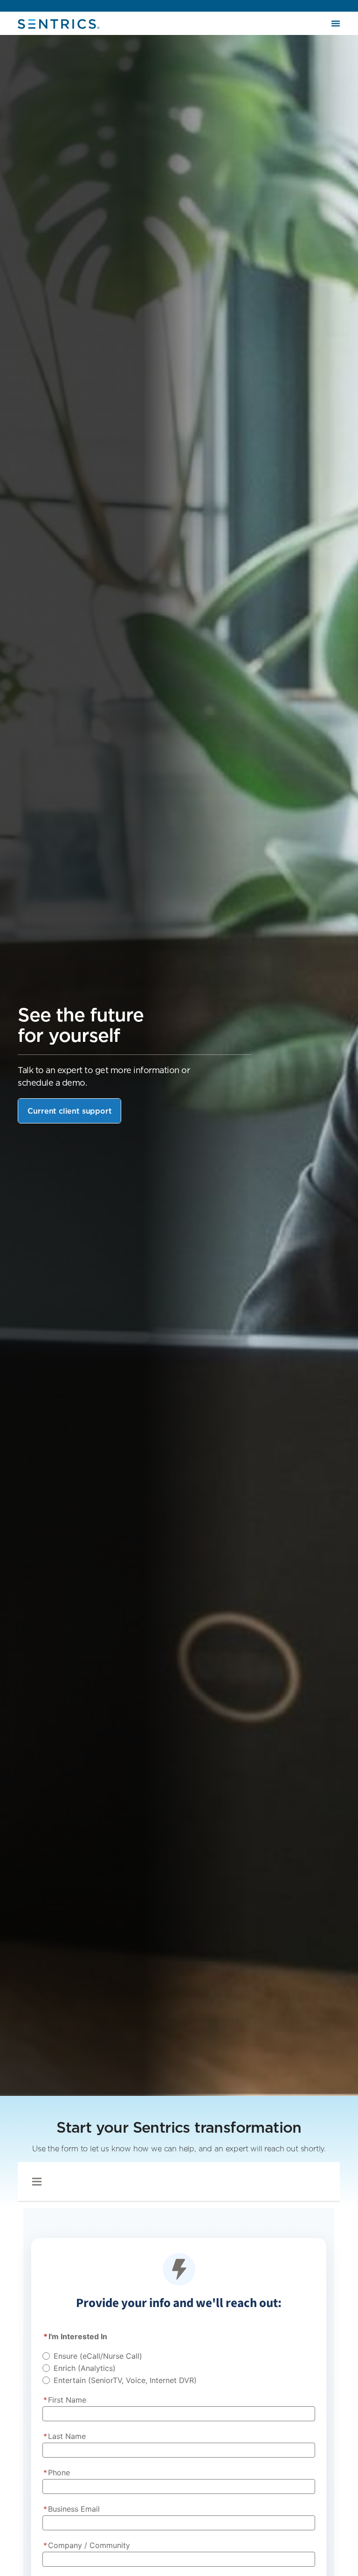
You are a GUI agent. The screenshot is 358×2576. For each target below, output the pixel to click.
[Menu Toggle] (336, 23)
